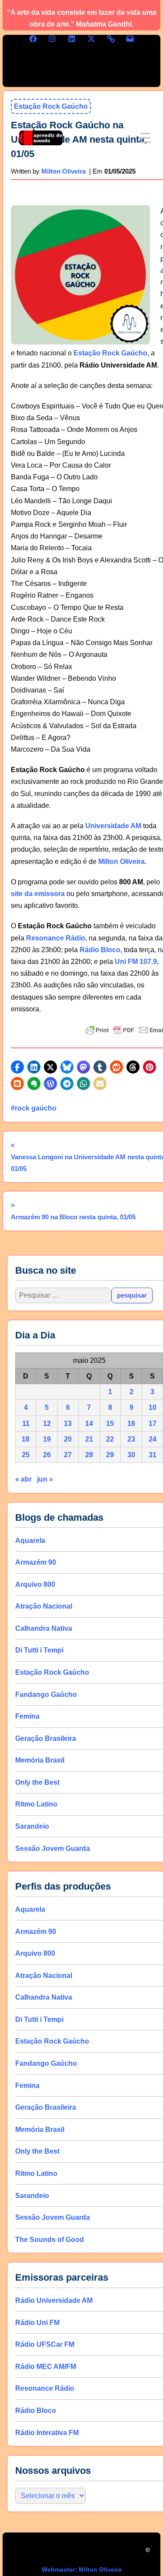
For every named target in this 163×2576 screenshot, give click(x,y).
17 (153, 1423)
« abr (23, 1479)
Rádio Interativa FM (47, 2432)
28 (89, 1455)
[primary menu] (145, 138)
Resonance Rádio (56, 938)
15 (110, 1423)
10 (153, 1407)
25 (26, 1455)
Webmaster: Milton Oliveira (82, 2569)
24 (153, 1439)
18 (26, 1439)
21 (89, 1439)
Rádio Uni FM (37, 2322)
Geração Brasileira (46, 1738)
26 (47, 1455)
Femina (27, 1716)
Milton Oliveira (121, 861)
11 (26, 1423)
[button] (17, 1067)
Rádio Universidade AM (54, 2300)
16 (131, 1423)
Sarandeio (32, 1826)
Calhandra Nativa (44, 1628)
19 (47, 1439)
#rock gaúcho (34, 1108)
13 (68, 1423)
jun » (45, 1479)
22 (110, 1439)
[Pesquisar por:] (63, 1295)
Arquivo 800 (35, 1584)
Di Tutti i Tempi (39, 1650)
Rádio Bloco (100, 950)
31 (153, 1455)
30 (131, 1455)
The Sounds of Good (50, 2239)
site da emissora (38, 894)
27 (68, 1455)
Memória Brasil (40, 1760)
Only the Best (37, 1782)
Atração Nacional (44, 1606)
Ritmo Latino (36, 1804)
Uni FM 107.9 (136, 962)
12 (47, 1423)
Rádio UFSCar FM (45, 2344)
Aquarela (30, 1540)
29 (110, 1455)
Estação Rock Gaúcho (110, 353)
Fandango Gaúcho (46, 1694)
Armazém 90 (36, 1562)
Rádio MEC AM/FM (46, 2366)
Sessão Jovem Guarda (53, 1848)
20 (68, 1439)
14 (89, 1423)
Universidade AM (113, 826)
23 (131, 1439)
